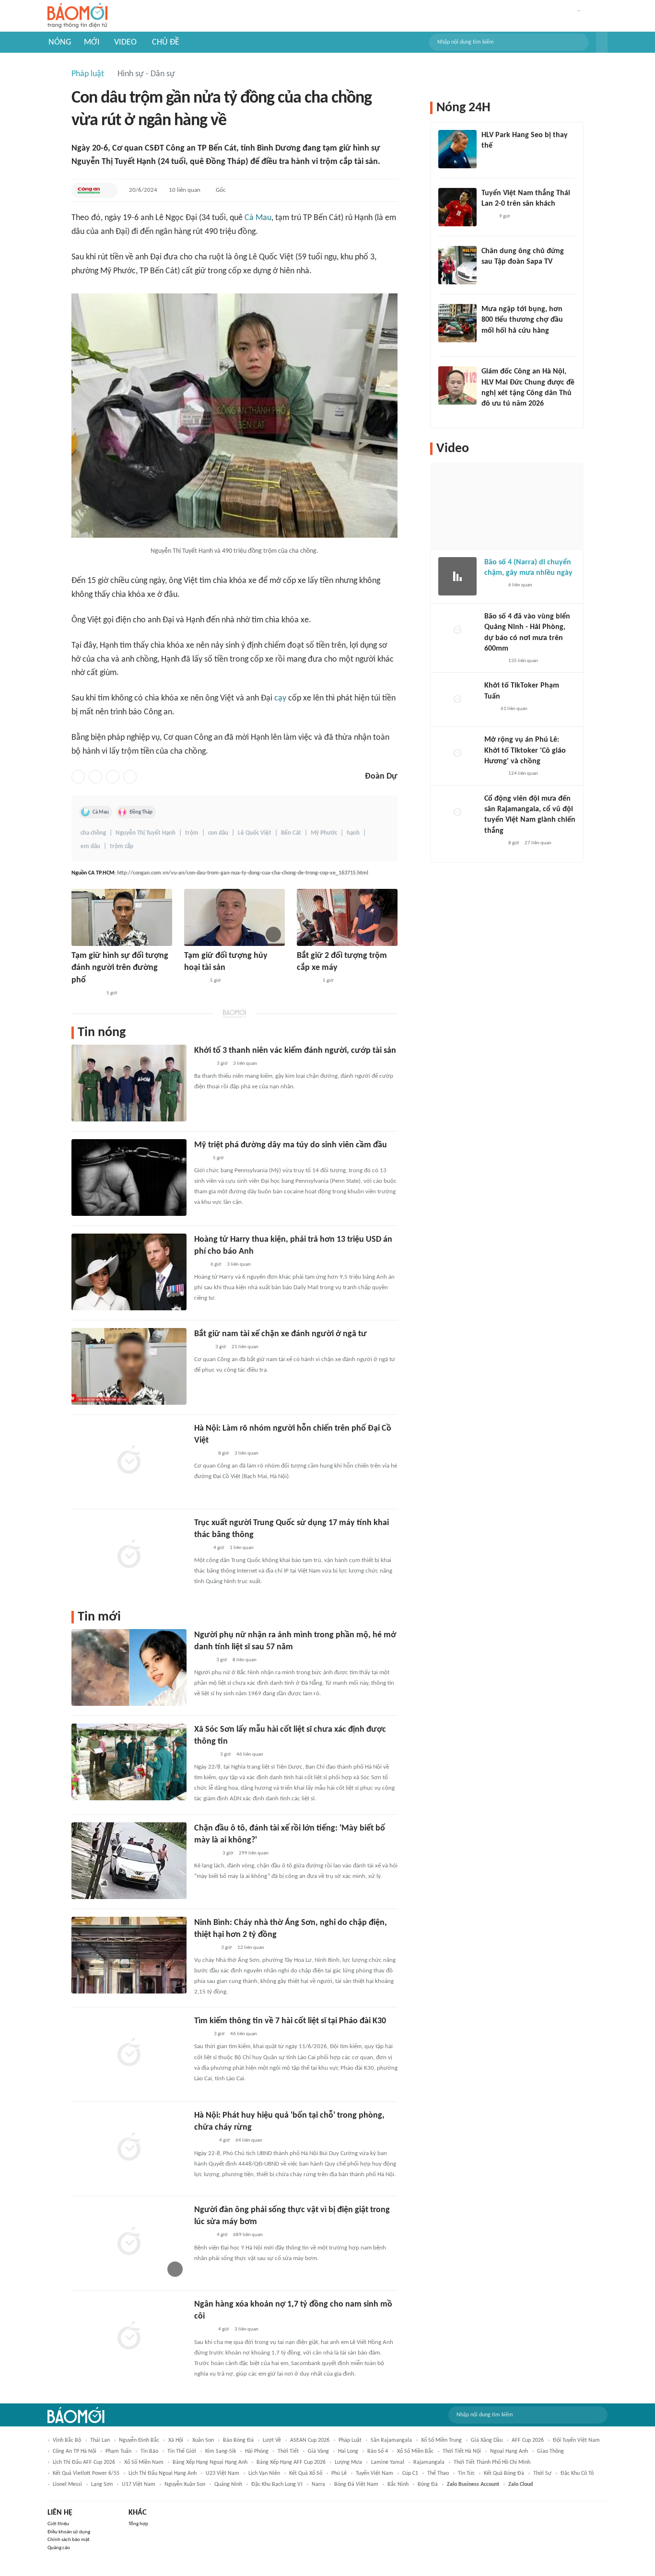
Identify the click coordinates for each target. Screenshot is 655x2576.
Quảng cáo (59, 2548)
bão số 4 (378, 2451)
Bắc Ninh (398, 2484)
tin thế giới (182, 2451)
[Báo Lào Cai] (201, 2034)
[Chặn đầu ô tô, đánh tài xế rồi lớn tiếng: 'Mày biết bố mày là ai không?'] (129, 1861)
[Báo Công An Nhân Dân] (86, 993)
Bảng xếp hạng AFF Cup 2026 (291, 2462)
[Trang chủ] (77, 16)
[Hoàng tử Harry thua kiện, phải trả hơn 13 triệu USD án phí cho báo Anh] (129, 1272)
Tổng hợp (138, 2524)
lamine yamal (388, 2462)
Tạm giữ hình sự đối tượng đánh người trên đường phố (120, 968)
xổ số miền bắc (415, 2451)
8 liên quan (245, 1660)
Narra (318, 2484)
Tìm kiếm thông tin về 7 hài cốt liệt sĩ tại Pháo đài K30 (290, 2021)
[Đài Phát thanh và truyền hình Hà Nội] (194, 981)
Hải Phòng (257, 2451)
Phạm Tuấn (118, 2451)
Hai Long (348, 2451)
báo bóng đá (238, 2440)
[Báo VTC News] (205, 1853)
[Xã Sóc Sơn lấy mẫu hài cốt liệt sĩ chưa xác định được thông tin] (129, 1762)
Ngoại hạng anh (509, 2451)
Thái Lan (100, 2440)
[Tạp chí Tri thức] (487, 217)
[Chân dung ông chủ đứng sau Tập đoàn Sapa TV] (457, 265)
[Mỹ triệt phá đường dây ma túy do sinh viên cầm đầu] (129, 1177)
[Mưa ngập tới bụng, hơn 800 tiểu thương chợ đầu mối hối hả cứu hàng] (457, 323)
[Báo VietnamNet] (202, 1660)
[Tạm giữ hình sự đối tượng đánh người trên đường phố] (122, 917)
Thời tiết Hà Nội (462, 2451)
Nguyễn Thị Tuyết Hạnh (146, 833)
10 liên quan (185, 190)
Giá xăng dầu (487, 2440)
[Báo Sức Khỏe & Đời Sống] (203, 2236)
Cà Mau (258, 218)
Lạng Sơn (102, 2484)
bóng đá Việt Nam (356, 2484)
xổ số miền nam (144, 2462)
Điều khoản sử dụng (69, 2532)
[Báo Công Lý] (202, 1347)
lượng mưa (348, 2462)
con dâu (218, 833)
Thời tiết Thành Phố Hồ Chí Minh (492, 2462)
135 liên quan (523, 661)
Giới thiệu (58, 2524)
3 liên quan (245, 1064)
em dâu (90, 846)
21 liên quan (245, 1347)
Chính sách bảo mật (69, 2540)
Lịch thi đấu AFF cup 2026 (84, 2462)
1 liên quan (242, 1548)
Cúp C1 (410, 2473)
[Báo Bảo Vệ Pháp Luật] (201, 1548)
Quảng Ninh (228, 2484)
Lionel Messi (67, 2484)
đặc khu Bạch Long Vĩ (277, 2484)
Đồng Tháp (141, 812)
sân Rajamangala (391, 2440)
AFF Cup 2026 (528, 2440)
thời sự (542, 2473)
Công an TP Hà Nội (75, 2451)
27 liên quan (538, 843)
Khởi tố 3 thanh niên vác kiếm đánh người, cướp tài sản (295, 1051)
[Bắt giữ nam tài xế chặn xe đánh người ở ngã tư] (129, 1366)
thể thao (438, 2473)
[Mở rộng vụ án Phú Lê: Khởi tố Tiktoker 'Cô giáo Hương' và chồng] (457, 754)
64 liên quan (249, 2140)
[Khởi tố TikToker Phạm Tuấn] (457, 699)
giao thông (550, 2451)
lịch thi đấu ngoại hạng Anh (163, 2473)
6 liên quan (520, 585)
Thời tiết (288, 2451)
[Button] (602, 42)
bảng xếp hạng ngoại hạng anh (210, 2462)
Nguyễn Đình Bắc (139, 2440)
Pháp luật (88, 74)
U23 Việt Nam (222, 2473)
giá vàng (318, 2451)
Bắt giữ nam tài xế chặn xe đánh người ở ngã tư (281, 1334)
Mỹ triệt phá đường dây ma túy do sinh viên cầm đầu (291, 1145)
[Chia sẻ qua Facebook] (78, 777)
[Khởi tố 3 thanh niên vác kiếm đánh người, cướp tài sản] (129, 1083)
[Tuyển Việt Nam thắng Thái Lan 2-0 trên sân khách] (457, 207)
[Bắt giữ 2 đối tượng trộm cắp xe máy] (347, 917)
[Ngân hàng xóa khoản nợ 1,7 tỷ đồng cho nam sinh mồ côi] (129, 2337)
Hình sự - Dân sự (146, 74)
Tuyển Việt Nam (374, 2473)
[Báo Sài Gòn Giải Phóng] (493, 586)
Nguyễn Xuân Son (185, 2484)
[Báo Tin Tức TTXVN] (201, 1158)
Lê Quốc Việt (255, 833)
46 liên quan (250, 1754)
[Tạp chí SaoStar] (491, 159)
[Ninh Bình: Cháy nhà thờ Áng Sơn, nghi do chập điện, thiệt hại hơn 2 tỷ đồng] (129, 1955)
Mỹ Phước (324, 833)
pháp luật (350, 2440)
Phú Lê (339, 2473)
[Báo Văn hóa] (203, 1064)
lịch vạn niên (264, 2473)
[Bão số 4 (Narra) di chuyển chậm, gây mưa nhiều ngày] (457, 576)
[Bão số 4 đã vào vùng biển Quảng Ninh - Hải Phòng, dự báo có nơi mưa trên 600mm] (457, 630)
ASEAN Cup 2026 (310, 2440)
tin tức (466, 2473)
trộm (192, 833)
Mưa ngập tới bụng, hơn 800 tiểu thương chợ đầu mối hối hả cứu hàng (522, 320)
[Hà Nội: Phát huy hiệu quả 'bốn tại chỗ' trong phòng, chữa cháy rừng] (129, 2148)
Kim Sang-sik (221, 2451)
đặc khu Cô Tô (577, 2473)
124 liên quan (523, 774)
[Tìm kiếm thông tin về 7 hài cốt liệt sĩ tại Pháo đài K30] (129, 2053)
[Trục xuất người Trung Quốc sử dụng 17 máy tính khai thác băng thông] (129, 1555)
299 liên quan (254, 1853)
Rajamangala (429, 2462)
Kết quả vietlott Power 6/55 (86, 2473)
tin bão (149, 2451)
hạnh (353, 833)
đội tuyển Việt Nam (576, 2440)
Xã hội (176, 2440)
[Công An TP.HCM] (89, 190)
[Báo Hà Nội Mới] (204, 2141)
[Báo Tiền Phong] (203, 1454)
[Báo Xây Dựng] (205, 1948)
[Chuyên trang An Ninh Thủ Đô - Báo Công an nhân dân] (199, 1265)
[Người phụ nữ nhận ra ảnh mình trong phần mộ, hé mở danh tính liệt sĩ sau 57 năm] (129, 1667)
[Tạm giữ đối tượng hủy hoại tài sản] (234, 917)
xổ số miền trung (441, 2440)
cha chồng (93, 833)
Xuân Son (203, 2440)
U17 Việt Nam (139, 2484)
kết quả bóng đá (504, 2473)
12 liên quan (251, 1948)
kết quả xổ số (306, 2473)
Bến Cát (291, 833)
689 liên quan (248, 2235)
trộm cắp (122, 846)
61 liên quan (514, 709)
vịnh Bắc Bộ (67, 2440)
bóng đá (428, 2484)
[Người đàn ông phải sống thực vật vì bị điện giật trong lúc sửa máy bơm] (129, 2242)
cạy (280, 698)
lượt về (272, 2440)
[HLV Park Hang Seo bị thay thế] (457, 149)
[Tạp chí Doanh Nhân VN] (489, 275)
